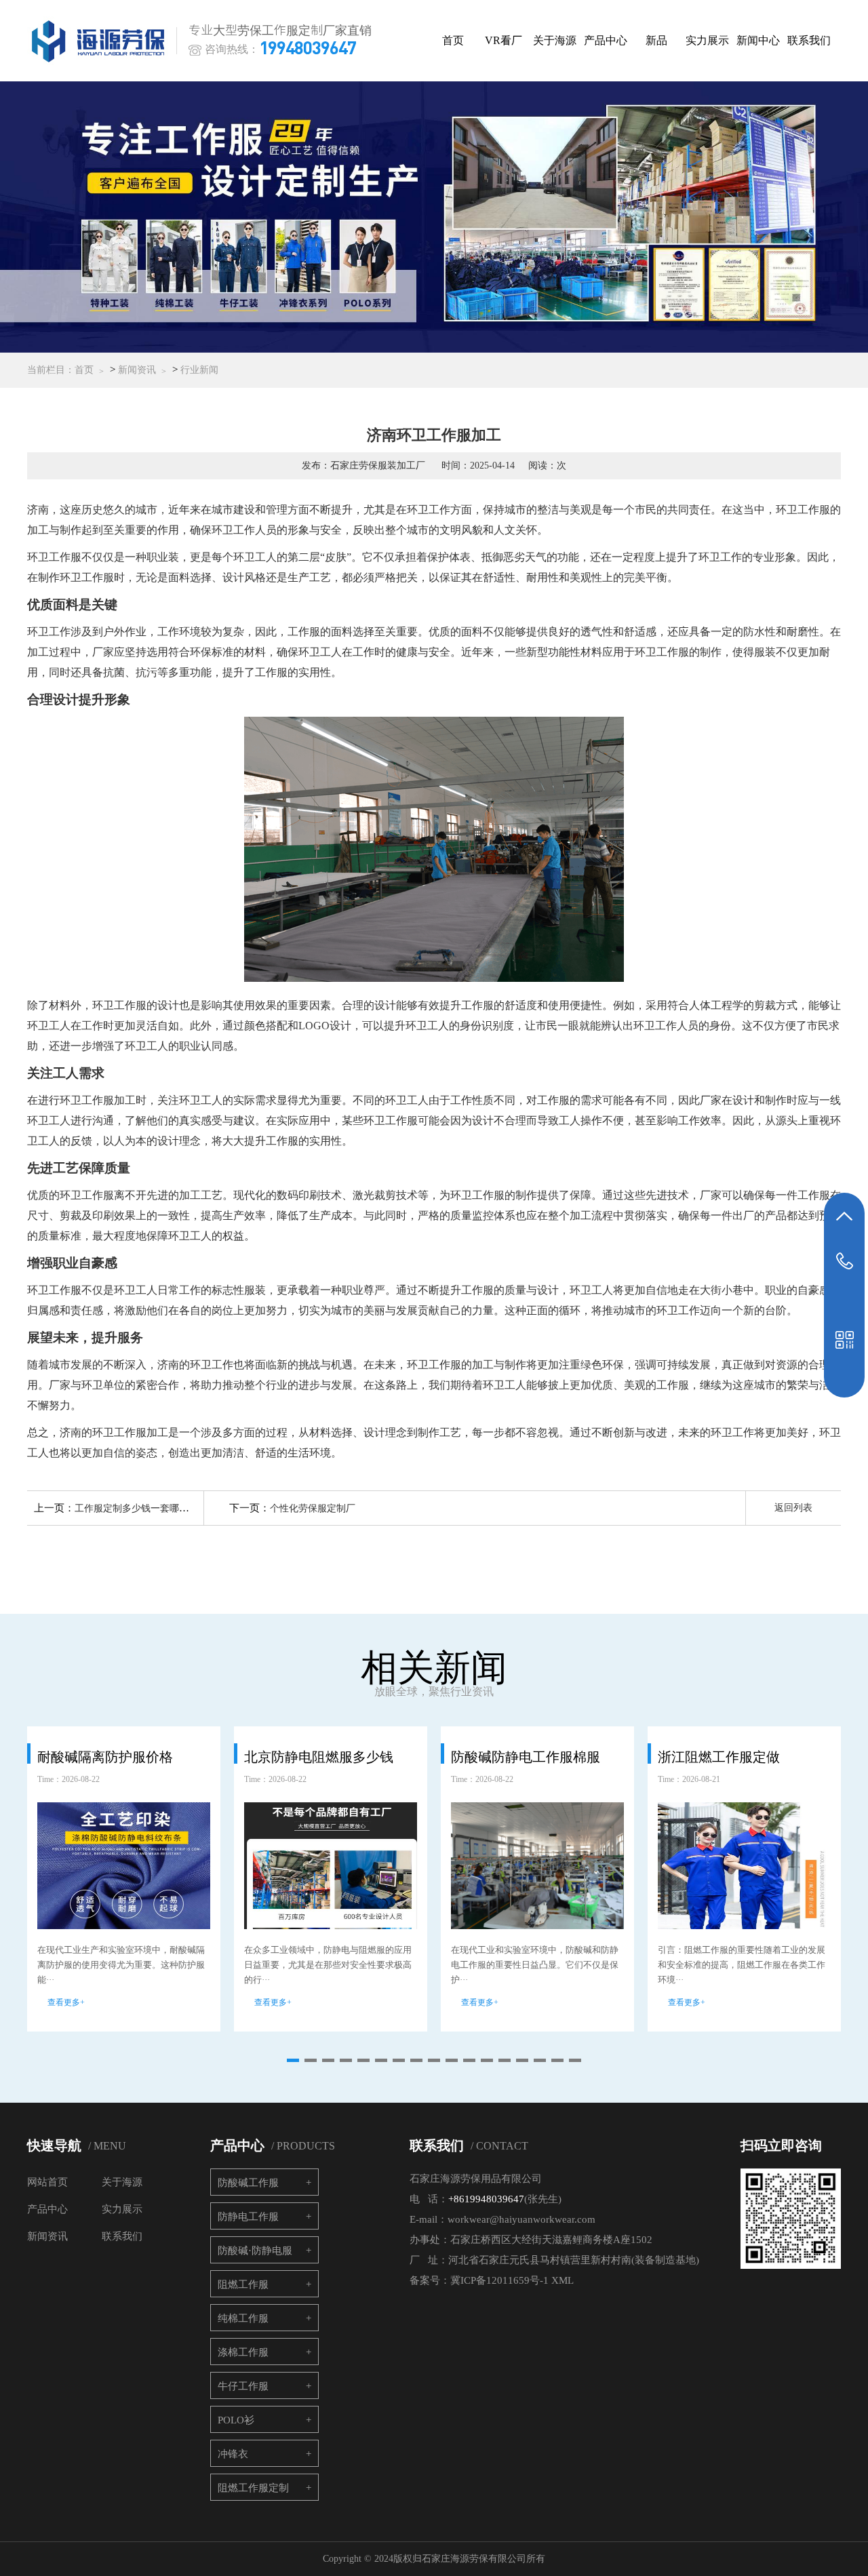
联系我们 (809, 40)
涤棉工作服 (243, 2352)
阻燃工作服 (243, 2284)
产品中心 (606, 40)
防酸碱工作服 (248, 2183)
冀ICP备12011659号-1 (499, 2280)
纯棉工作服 (243, 2318)
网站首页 (47, 2182)
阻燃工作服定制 (253, 2488)
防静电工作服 (248, 2217)
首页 (453, 40)
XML (563, 2280)
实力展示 (707, 40)
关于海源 (555, 40)
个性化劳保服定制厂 (313, 1508)
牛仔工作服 (243, 2386)
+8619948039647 (486, 2199)
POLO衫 (236, 2420)
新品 (656, 40)
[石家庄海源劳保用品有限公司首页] (101, 41)
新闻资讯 (137, 370)
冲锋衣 (233, 2454)
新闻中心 (758, 40)
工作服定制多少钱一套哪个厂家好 (146, 1508)
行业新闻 (199, 370)
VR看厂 (504, 40)
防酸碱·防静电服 (255, 2251)
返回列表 (793, 1508)
